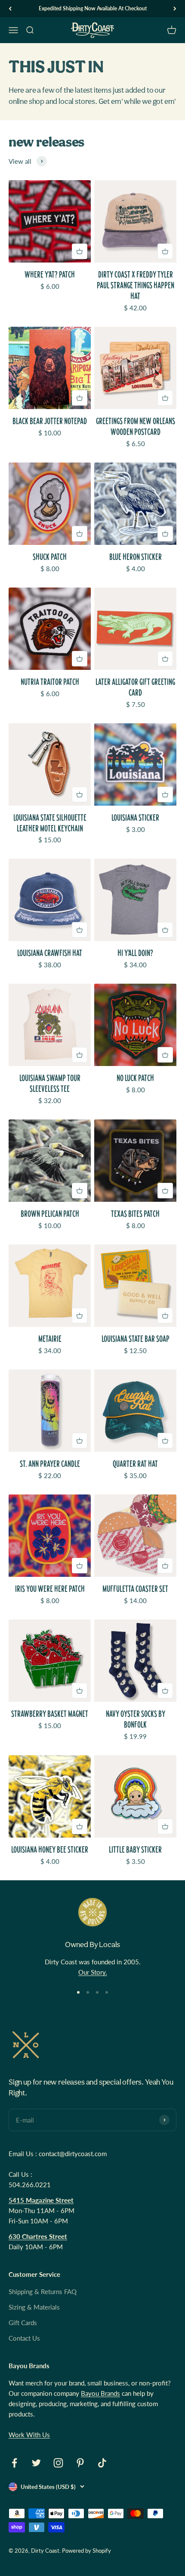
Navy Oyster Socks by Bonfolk (136, 1719)
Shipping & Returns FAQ (43, 2292)
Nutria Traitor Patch (50, 682)
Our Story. (93, 1972)
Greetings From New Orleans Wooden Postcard (136, 426)
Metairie (50, 1339)
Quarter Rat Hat (135, 1464)
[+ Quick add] (80, 251)
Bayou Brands (100, 2393)
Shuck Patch (50, 557)
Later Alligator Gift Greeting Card (135, 687)
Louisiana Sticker (135, 818)
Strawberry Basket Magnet (50, 1714)
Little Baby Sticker (135, 1849)
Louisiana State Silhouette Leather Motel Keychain (50, 823)
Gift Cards (23, 2323)
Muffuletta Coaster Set (135, 1589)
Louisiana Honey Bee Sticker (50, 1849)
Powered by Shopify (86, 2551)
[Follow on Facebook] (14, 2463)
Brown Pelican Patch (50, 1214)
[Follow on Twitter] (36, 2463)
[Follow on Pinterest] (80, 2463)
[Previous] (10, 9)
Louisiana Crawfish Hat (50, 953)
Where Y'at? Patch (50, 274)
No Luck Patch (135, 1078)
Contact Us (24, 2338)
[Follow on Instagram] (58, 2463)
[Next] (175, 9)
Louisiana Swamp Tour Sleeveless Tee (50, 1083)
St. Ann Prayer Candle (50, 1464)
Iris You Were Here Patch (50, 1589)
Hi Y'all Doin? (135, 953)
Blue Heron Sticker (136, 557)
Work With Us (29, 2435)
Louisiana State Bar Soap (136, 1339)
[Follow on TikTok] (102, 2463)
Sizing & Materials (34, 2307)
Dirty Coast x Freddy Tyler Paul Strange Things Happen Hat (136, 285)
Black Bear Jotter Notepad (50, 421)
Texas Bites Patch (135, 1214)
